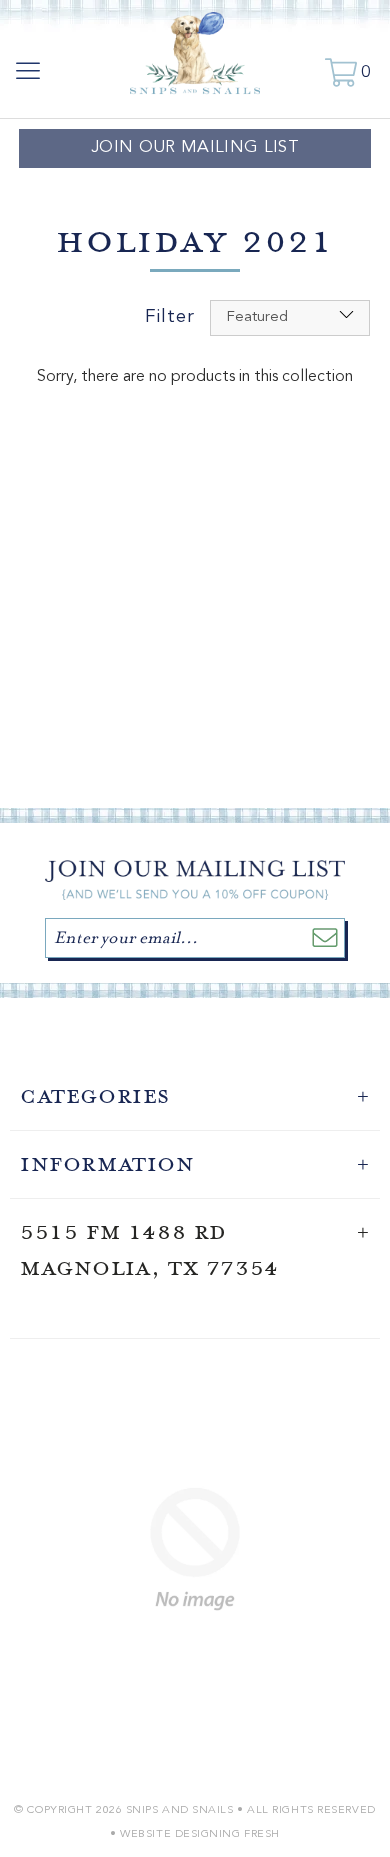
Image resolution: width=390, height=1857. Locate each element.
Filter (170, 317)
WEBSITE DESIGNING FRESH (200, 1834)
